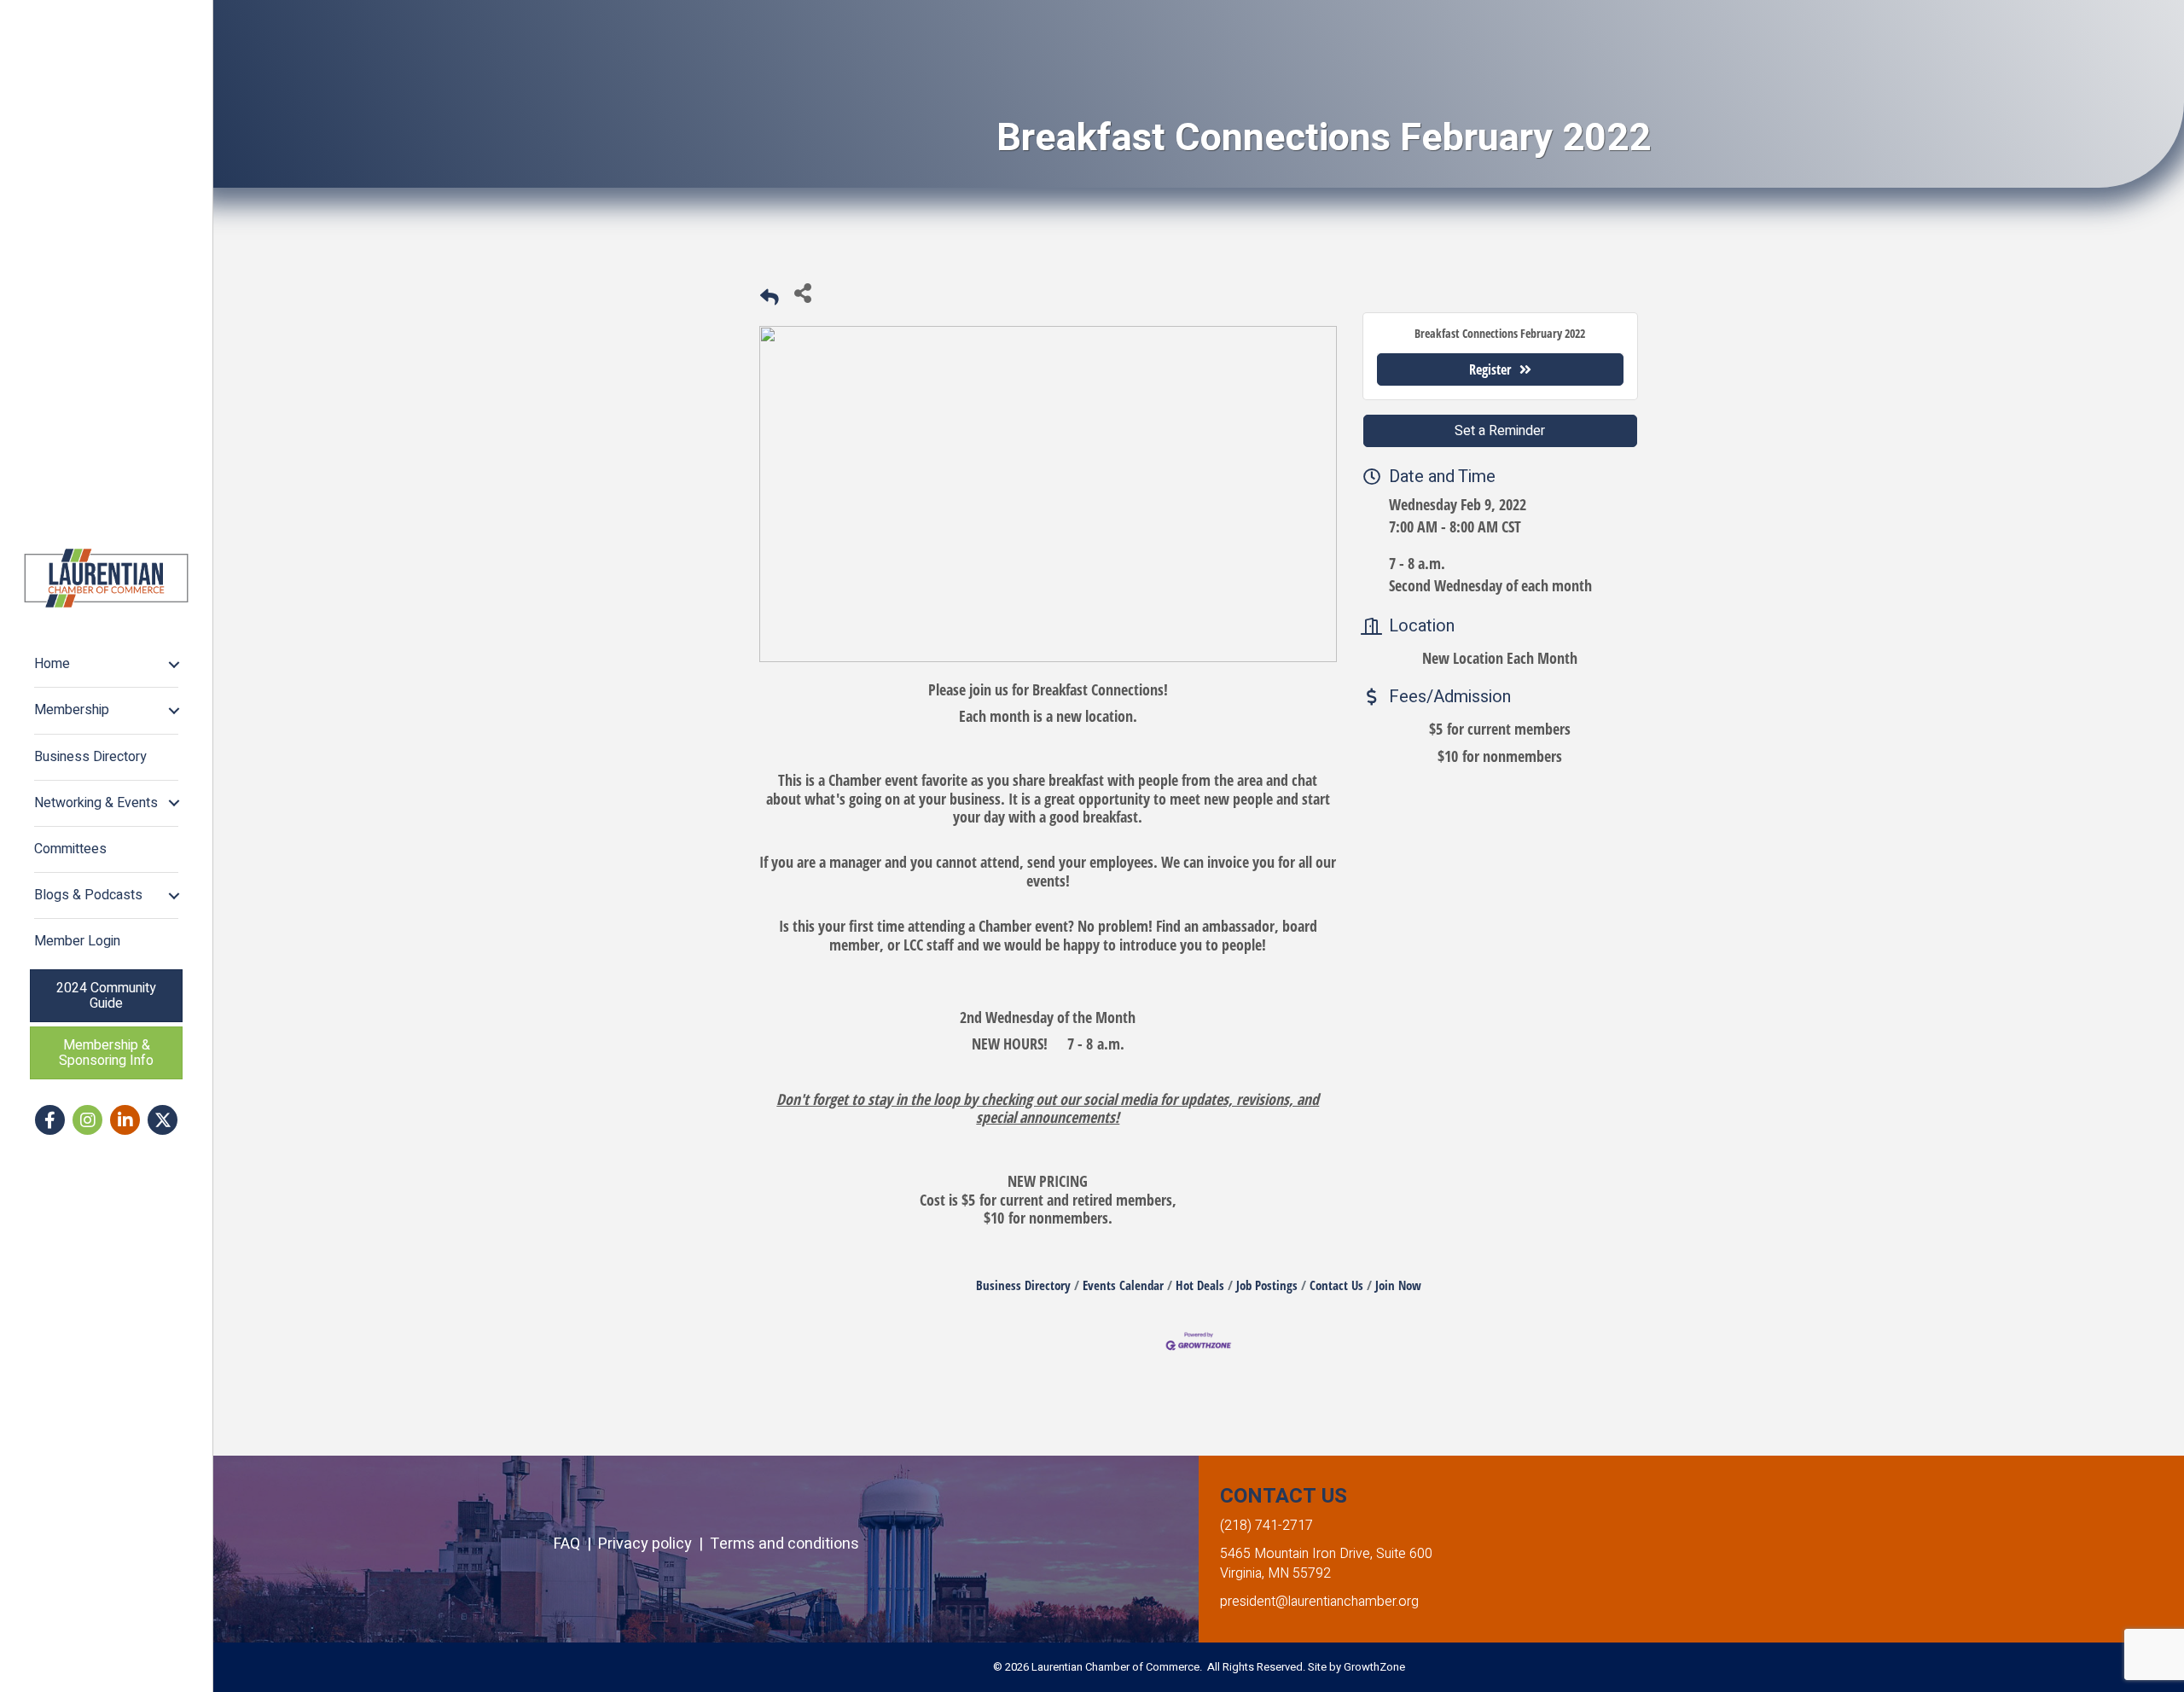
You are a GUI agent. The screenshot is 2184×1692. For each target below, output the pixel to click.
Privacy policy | (654, 1544)
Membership (72, 710)
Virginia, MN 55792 (1275, 1573)
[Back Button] (770, 297)
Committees (70, 849)
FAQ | (576, 1544)
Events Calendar (1123, 1285)
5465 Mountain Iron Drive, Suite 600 (1326, 1554)
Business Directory (90, 757)
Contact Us (1336, 1285)
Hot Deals (1200, 1285)
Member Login (77, 941)
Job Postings (1267, 1285)
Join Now (1398, 1285)
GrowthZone (1374, 1667)
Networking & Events (96, 803)
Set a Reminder (1500, 431)
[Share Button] (802, 292)
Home (52, 664)
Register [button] (1490, 369)
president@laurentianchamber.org (1319, 1602)
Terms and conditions (784, 1544)
